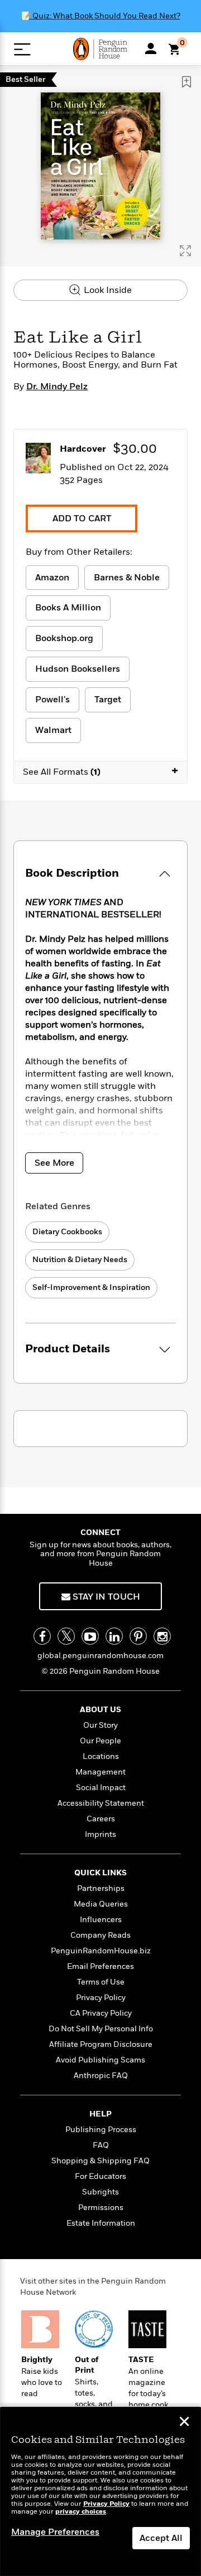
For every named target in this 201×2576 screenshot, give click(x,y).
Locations (101, 1756)
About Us (100, 1710)
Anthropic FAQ (101, 2076)
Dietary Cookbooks (67, 1232)
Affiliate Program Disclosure (101, 2044)
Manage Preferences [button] (55, 2532)
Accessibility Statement (101, 1803)
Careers (101, 1819)
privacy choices (81, 2512)
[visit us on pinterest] (138, 1636)
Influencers (101, 1920)
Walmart (53, 730)
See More (54, 1163)
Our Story (100, 1725)
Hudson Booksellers (78, 669)
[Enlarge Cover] (185, 251)
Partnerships (101, 1888)
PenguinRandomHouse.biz (101, 1951)
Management (100, 1772)
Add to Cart (82, 519)
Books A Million (68, 608)
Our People (100, 1741)
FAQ (101, 2145)
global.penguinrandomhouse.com (100, 1656)
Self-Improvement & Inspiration (91, 1287)
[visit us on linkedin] (114, 1636)
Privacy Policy (101, 1998)
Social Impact (101, 1788)
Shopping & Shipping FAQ (100, 2161)
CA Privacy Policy (101, 2013)
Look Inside (107, 290)
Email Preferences (100, 1966)
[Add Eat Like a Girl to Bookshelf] (186, 82)
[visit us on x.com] (66, 1636)
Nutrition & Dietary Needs (80, 1260)
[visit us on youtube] (90, 1636)
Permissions (101, 2208)
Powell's (52, 700)
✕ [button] (184, 2423)
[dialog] (100, 2492)
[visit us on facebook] (42, 1636)
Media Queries (101, 1904)
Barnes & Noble (127, 578)
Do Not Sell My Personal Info (101, 2029)
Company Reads (100, 1935)
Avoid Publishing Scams (100, 2060)
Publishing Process (101, 2130)
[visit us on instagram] (162, 1636)
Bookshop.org (64, 638)
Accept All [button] (161, 2538)
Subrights (100, 2192)
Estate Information (101, 2223)
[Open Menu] (22, 49)
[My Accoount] (151, 48)
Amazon (52, 578)
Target (108, 700)
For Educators (100, 2176)
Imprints (100, 1834)
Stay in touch (105, 1597)
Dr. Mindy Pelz (57, 387)
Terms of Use (101, 1982)
